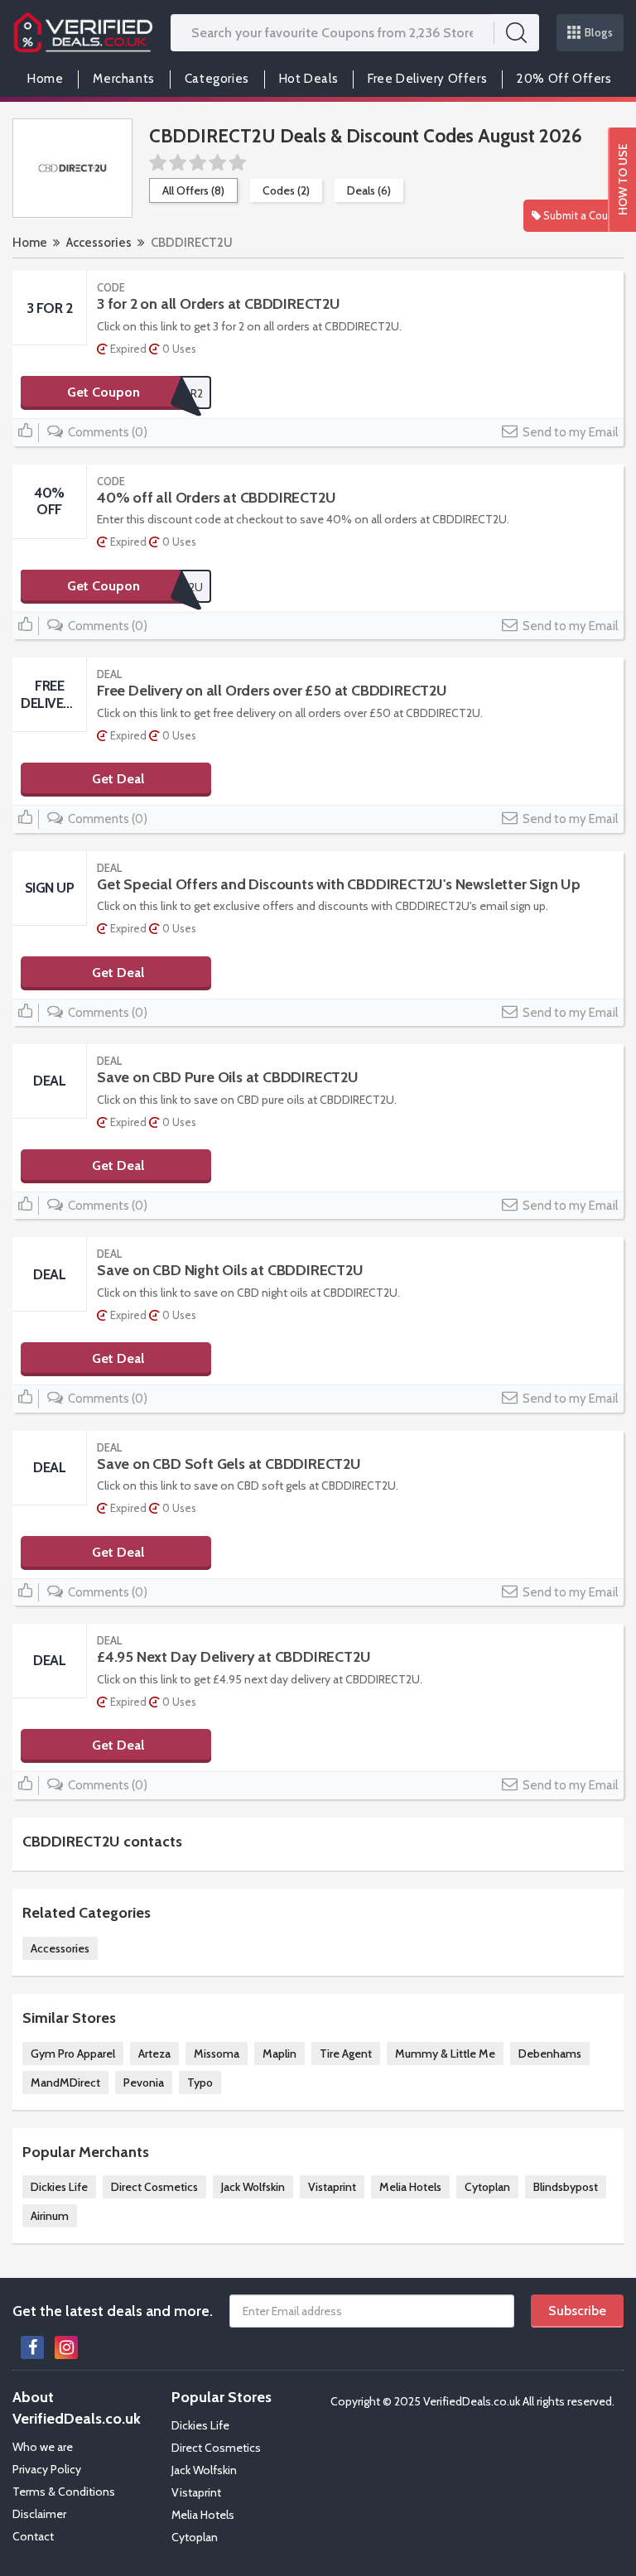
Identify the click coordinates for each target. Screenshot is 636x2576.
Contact (33, 2536)
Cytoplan (487, 2187)
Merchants (123, 79)
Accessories (99, 243)
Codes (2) (286, 190)
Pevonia (144, 2082)
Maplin (279, 2054)
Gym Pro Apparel (73, 2054)
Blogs (599, 32)
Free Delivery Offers (427, 79)
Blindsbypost (566, 2187)
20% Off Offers (564, 79)
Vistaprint (332, 2187)
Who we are (43, 2447)
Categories (217, 79)
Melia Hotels (410, 2187)
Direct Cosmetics (154, 2187)
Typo (200, 2082)
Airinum (50, 2216)
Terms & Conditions (64, 2492)
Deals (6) (369, 190)
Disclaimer (39, 2514)
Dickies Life (59, 2187)
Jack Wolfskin (253, 2187)
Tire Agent (346, 2054)
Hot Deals (308, 79)
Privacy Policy (47, 2469)
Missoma (217, 2054)
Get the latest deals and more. (113, 2311)
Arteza (154, 2054)
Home (45, 79)
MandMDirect (65, 2082)
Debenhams (550, 2054)
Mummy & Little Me (445, 2054)
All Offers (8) (193, 190)
